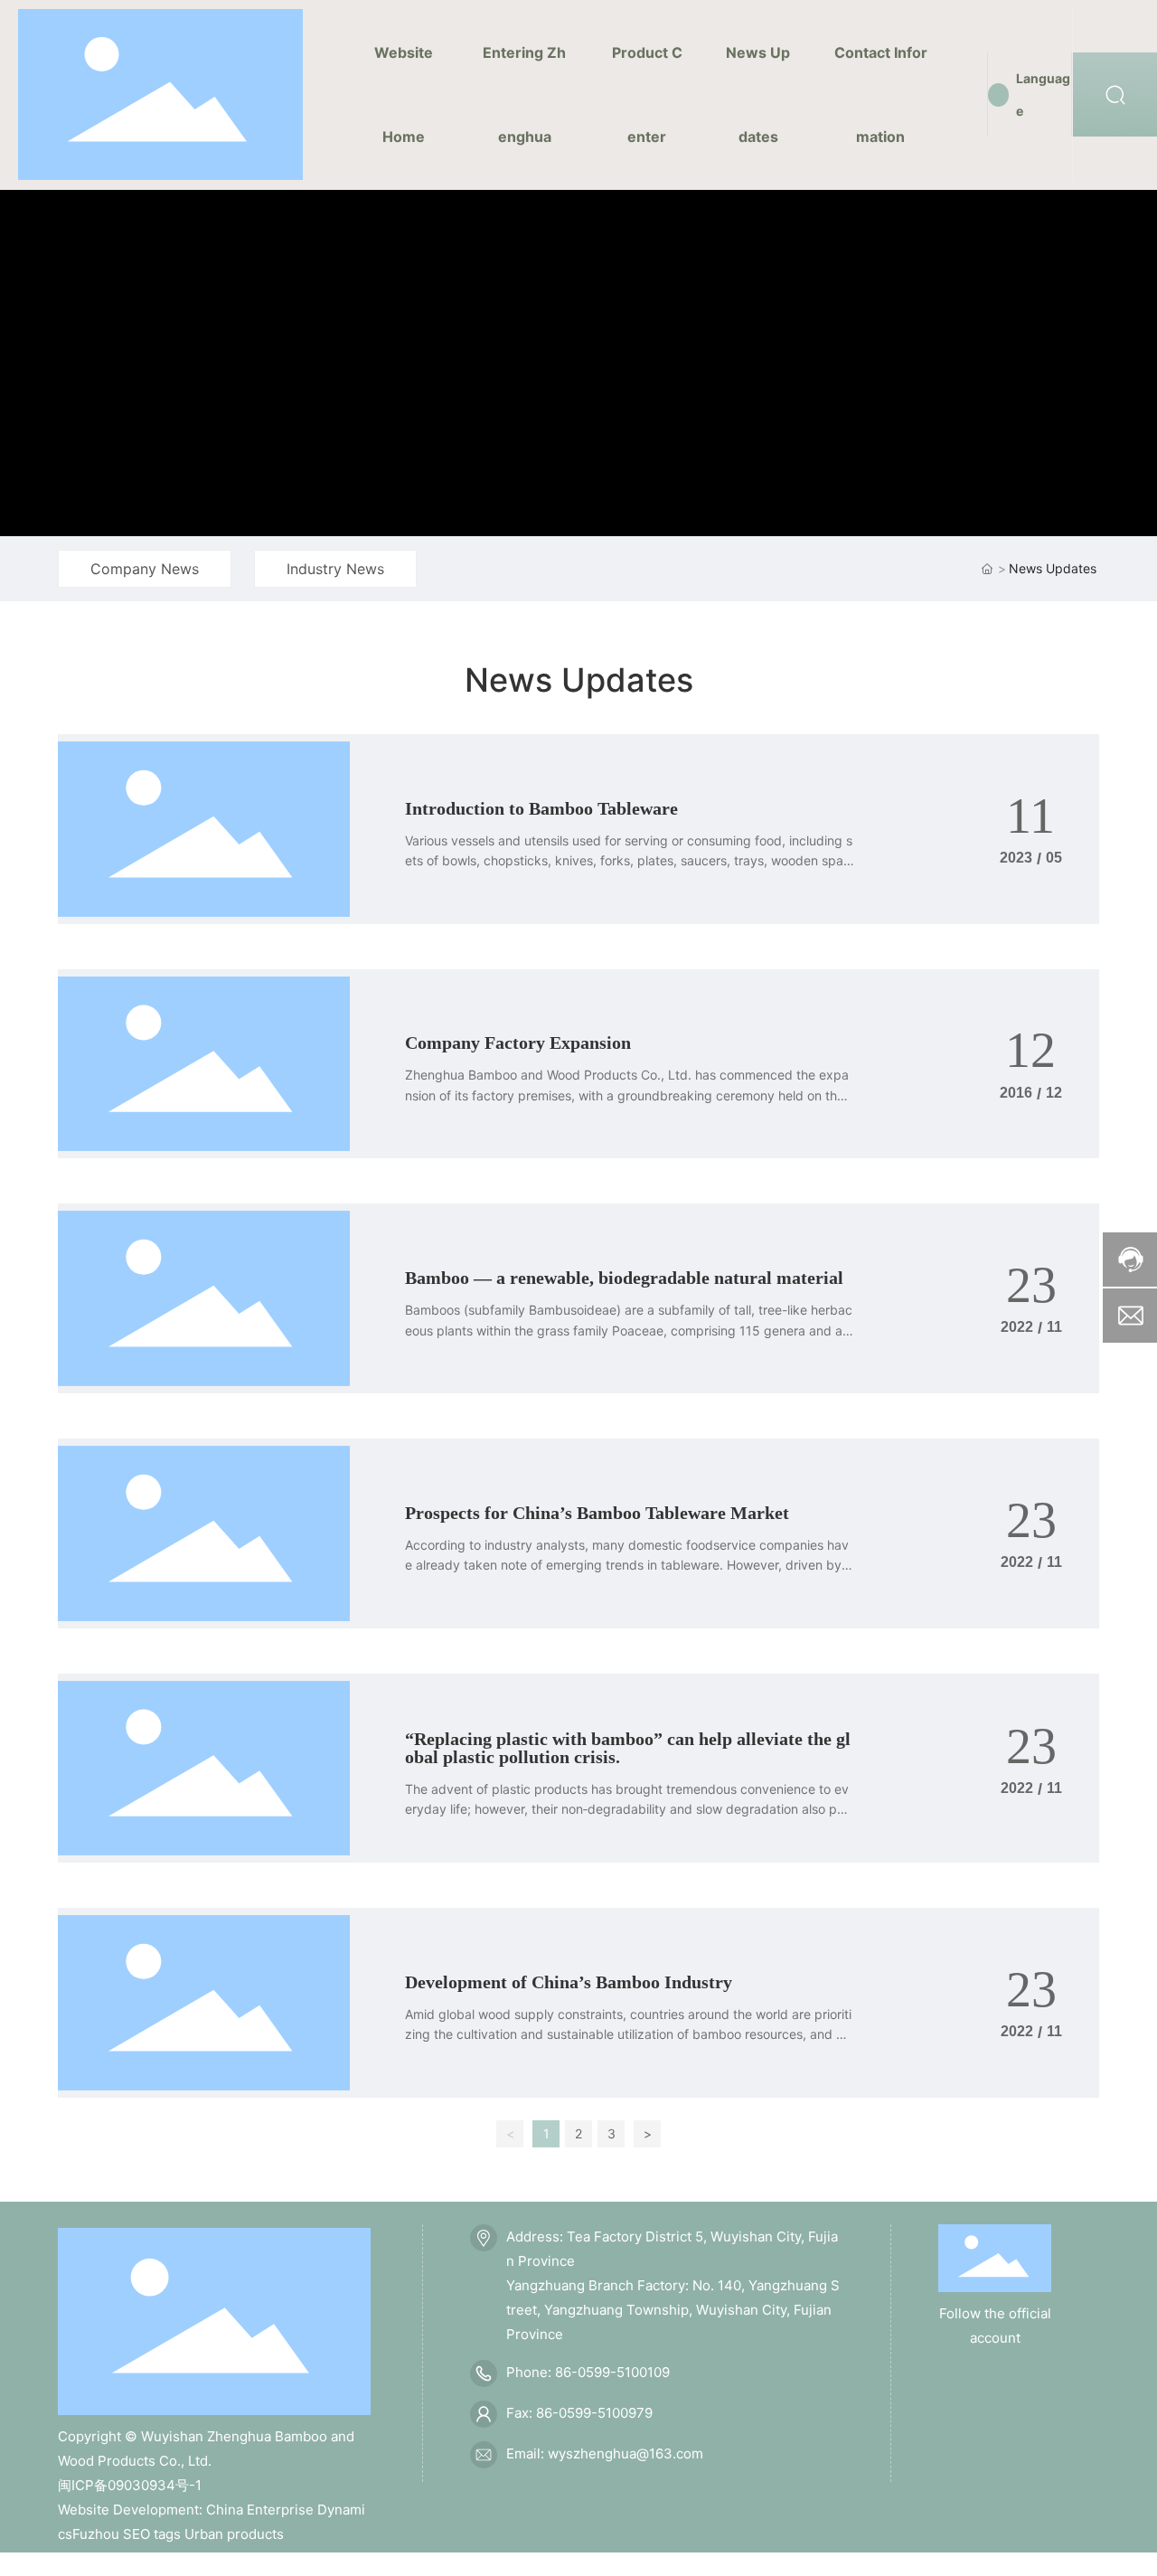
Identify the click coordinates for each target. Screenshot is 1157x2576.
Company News (145, 569)
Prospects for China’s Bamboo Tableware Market (597, 1513)
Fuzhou (96, 2534)
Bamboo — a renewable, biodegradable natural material (624, 1278)
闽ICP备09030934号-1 (130, 2485)
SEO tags (152, 2534)
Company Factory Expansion (518, 1043)
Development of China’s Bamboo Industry (569, 1982)
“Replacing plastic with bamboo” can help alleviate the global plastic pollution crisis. (628, 1748)
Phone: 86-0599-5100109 (588, 2372)
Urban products (234, 2534)
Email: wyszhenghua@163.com (605, 2453)
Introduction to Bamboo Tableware (541, 808)
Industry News (335, 569)
